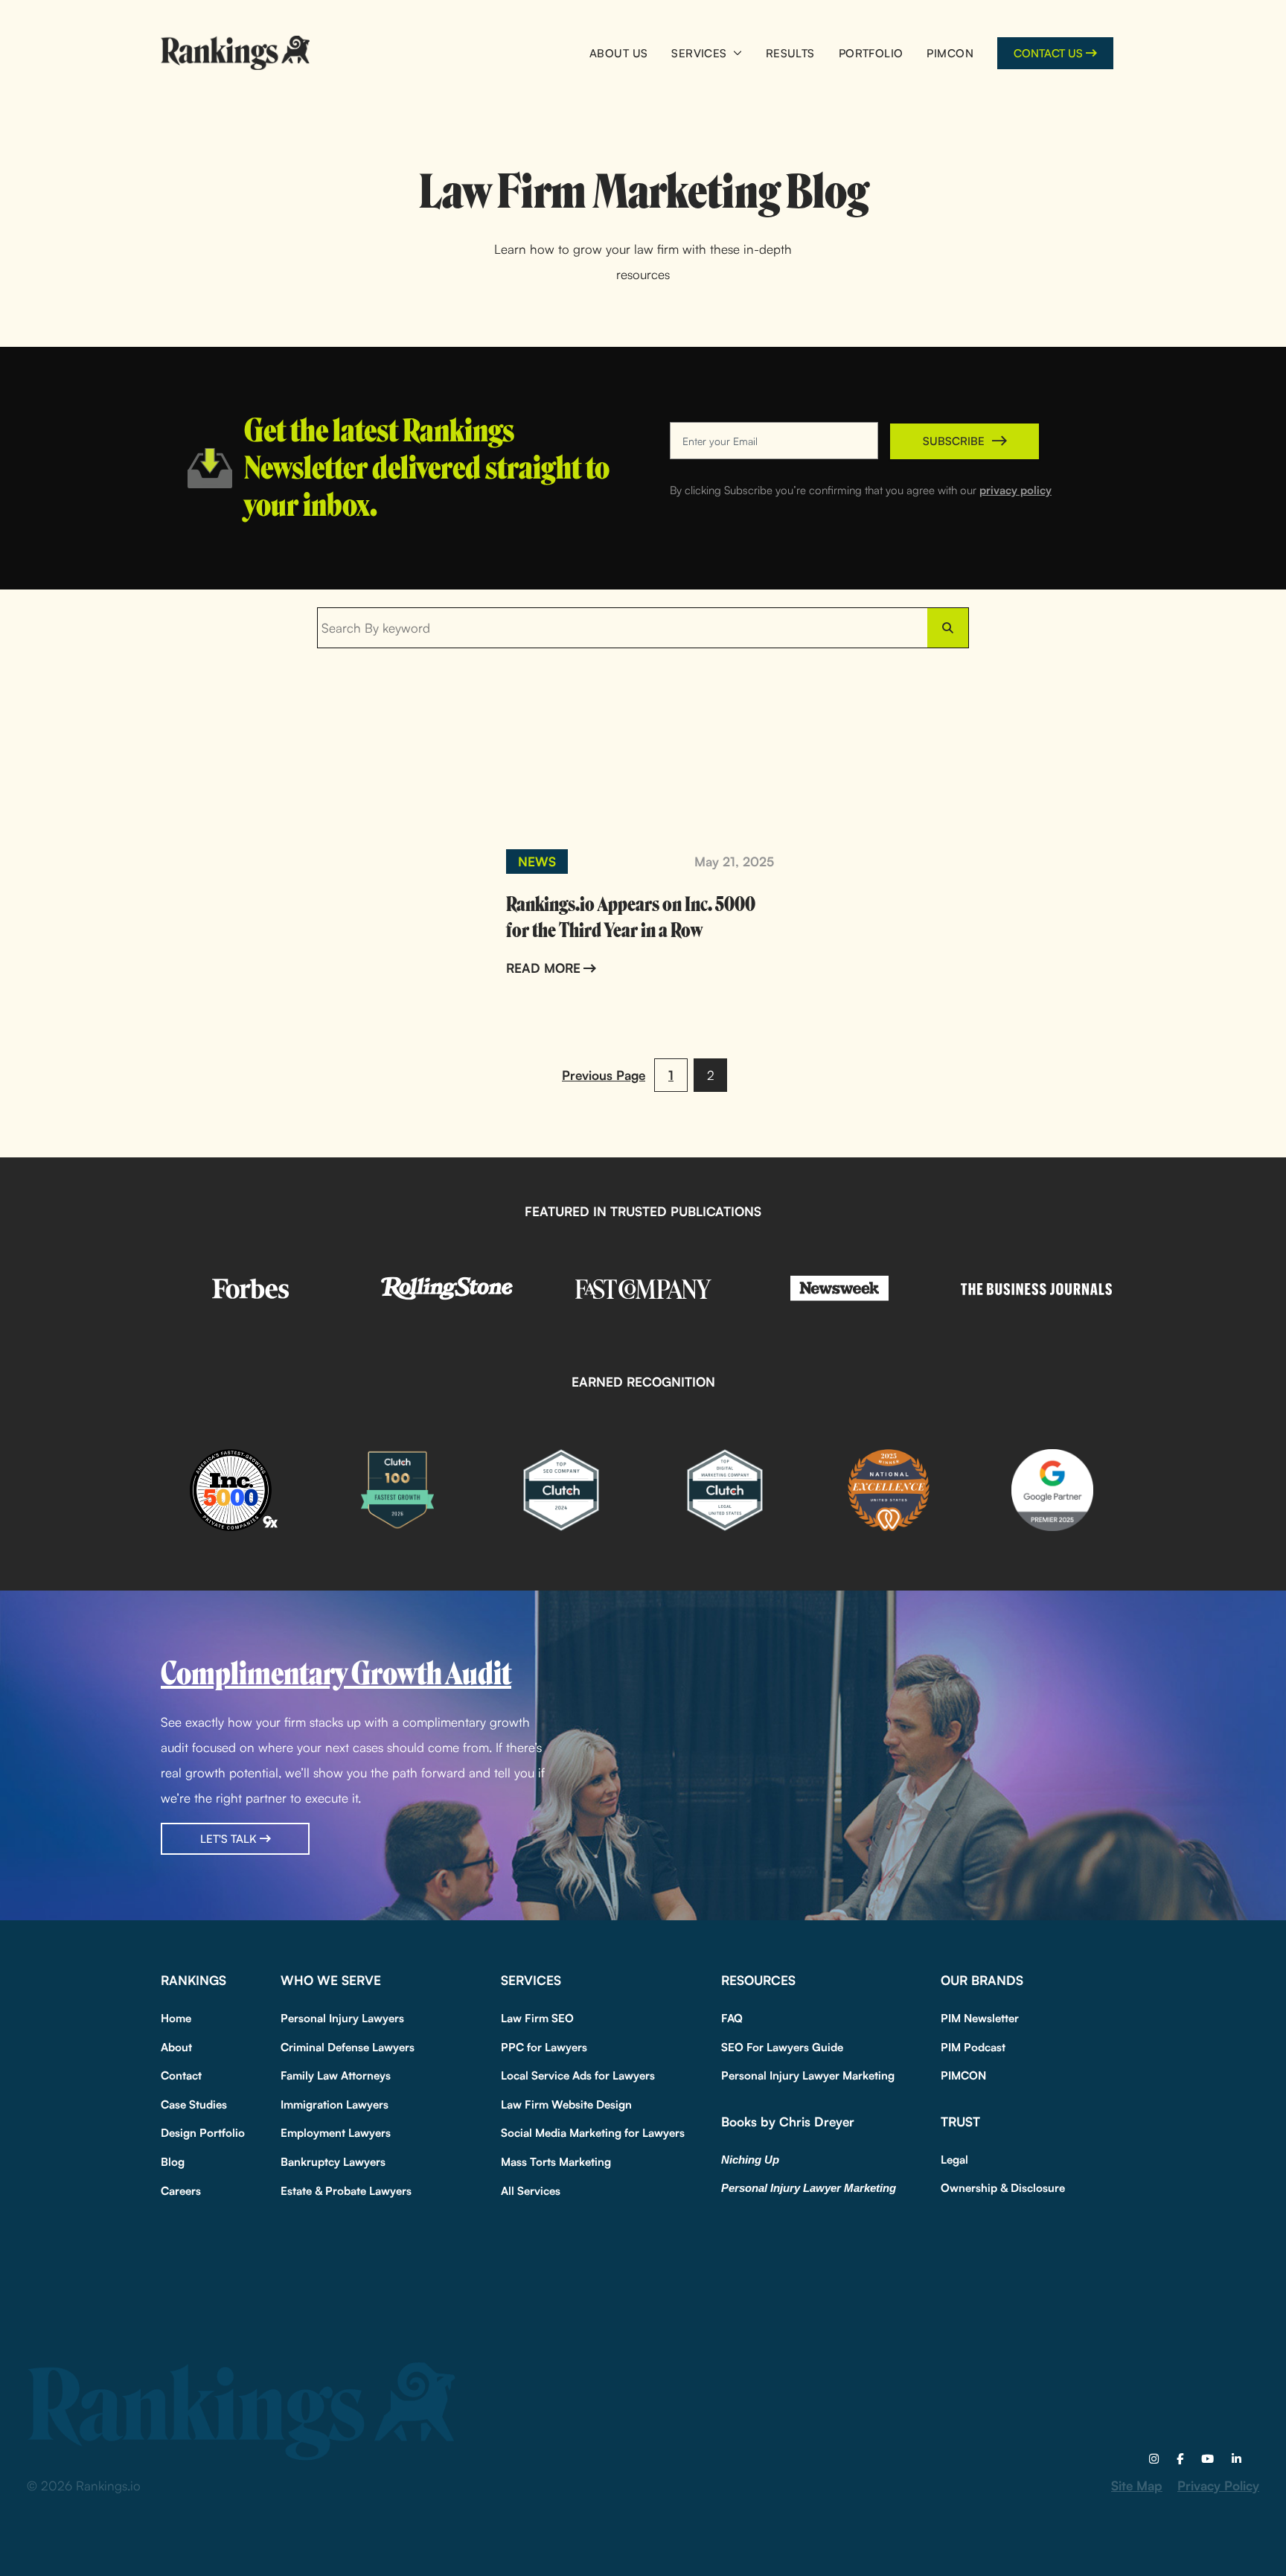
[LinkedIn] (1237, 2459)
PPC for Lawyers (544, 2047)
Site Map (1137, 2486)
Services (699, 53)
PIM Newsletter (980, 2018)
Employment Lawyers (336, 2133)
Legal (954, 2160)
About (176, 2047)
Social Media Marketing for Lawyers (593, 2133)
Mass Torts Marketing (556, 2162)
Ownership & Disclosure (1003, 2188)
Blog (173, 2162)
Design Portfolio (203, 2133)
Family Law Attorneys (336, 2075)
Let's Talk (228, 1839)
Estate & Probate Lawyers (346, 2191)
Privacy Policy (1218, 2486)
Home (176, 2018)
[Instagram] (1154, 2459)
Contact (181, 2075)
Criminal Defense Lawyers (348, 2047)
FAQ (732, 2018)
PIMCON (950, 53)
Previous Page (604, 1075)
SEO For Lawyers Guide (782, 2047)
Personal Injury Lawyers (342, 2018)
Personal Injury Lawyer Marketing (808, 2075)
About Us (618, 53)
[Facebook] (1180, 2459)
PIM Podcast (973, 2047)
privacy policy (1015, 490)
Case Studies (194, 2104)
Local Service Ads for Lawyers (578, 2075)
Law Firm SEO (537, 2018)
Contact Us (1048, 53)
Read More (543, 968)
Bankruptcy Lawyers (333, 2162)
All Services (531, 2191)
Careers (181, 2191)
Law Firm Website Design (566, 2104)
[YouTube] (1207, 2459)
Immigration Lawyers (335, 2104)
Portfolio (871, 53)
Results (790, 53)
